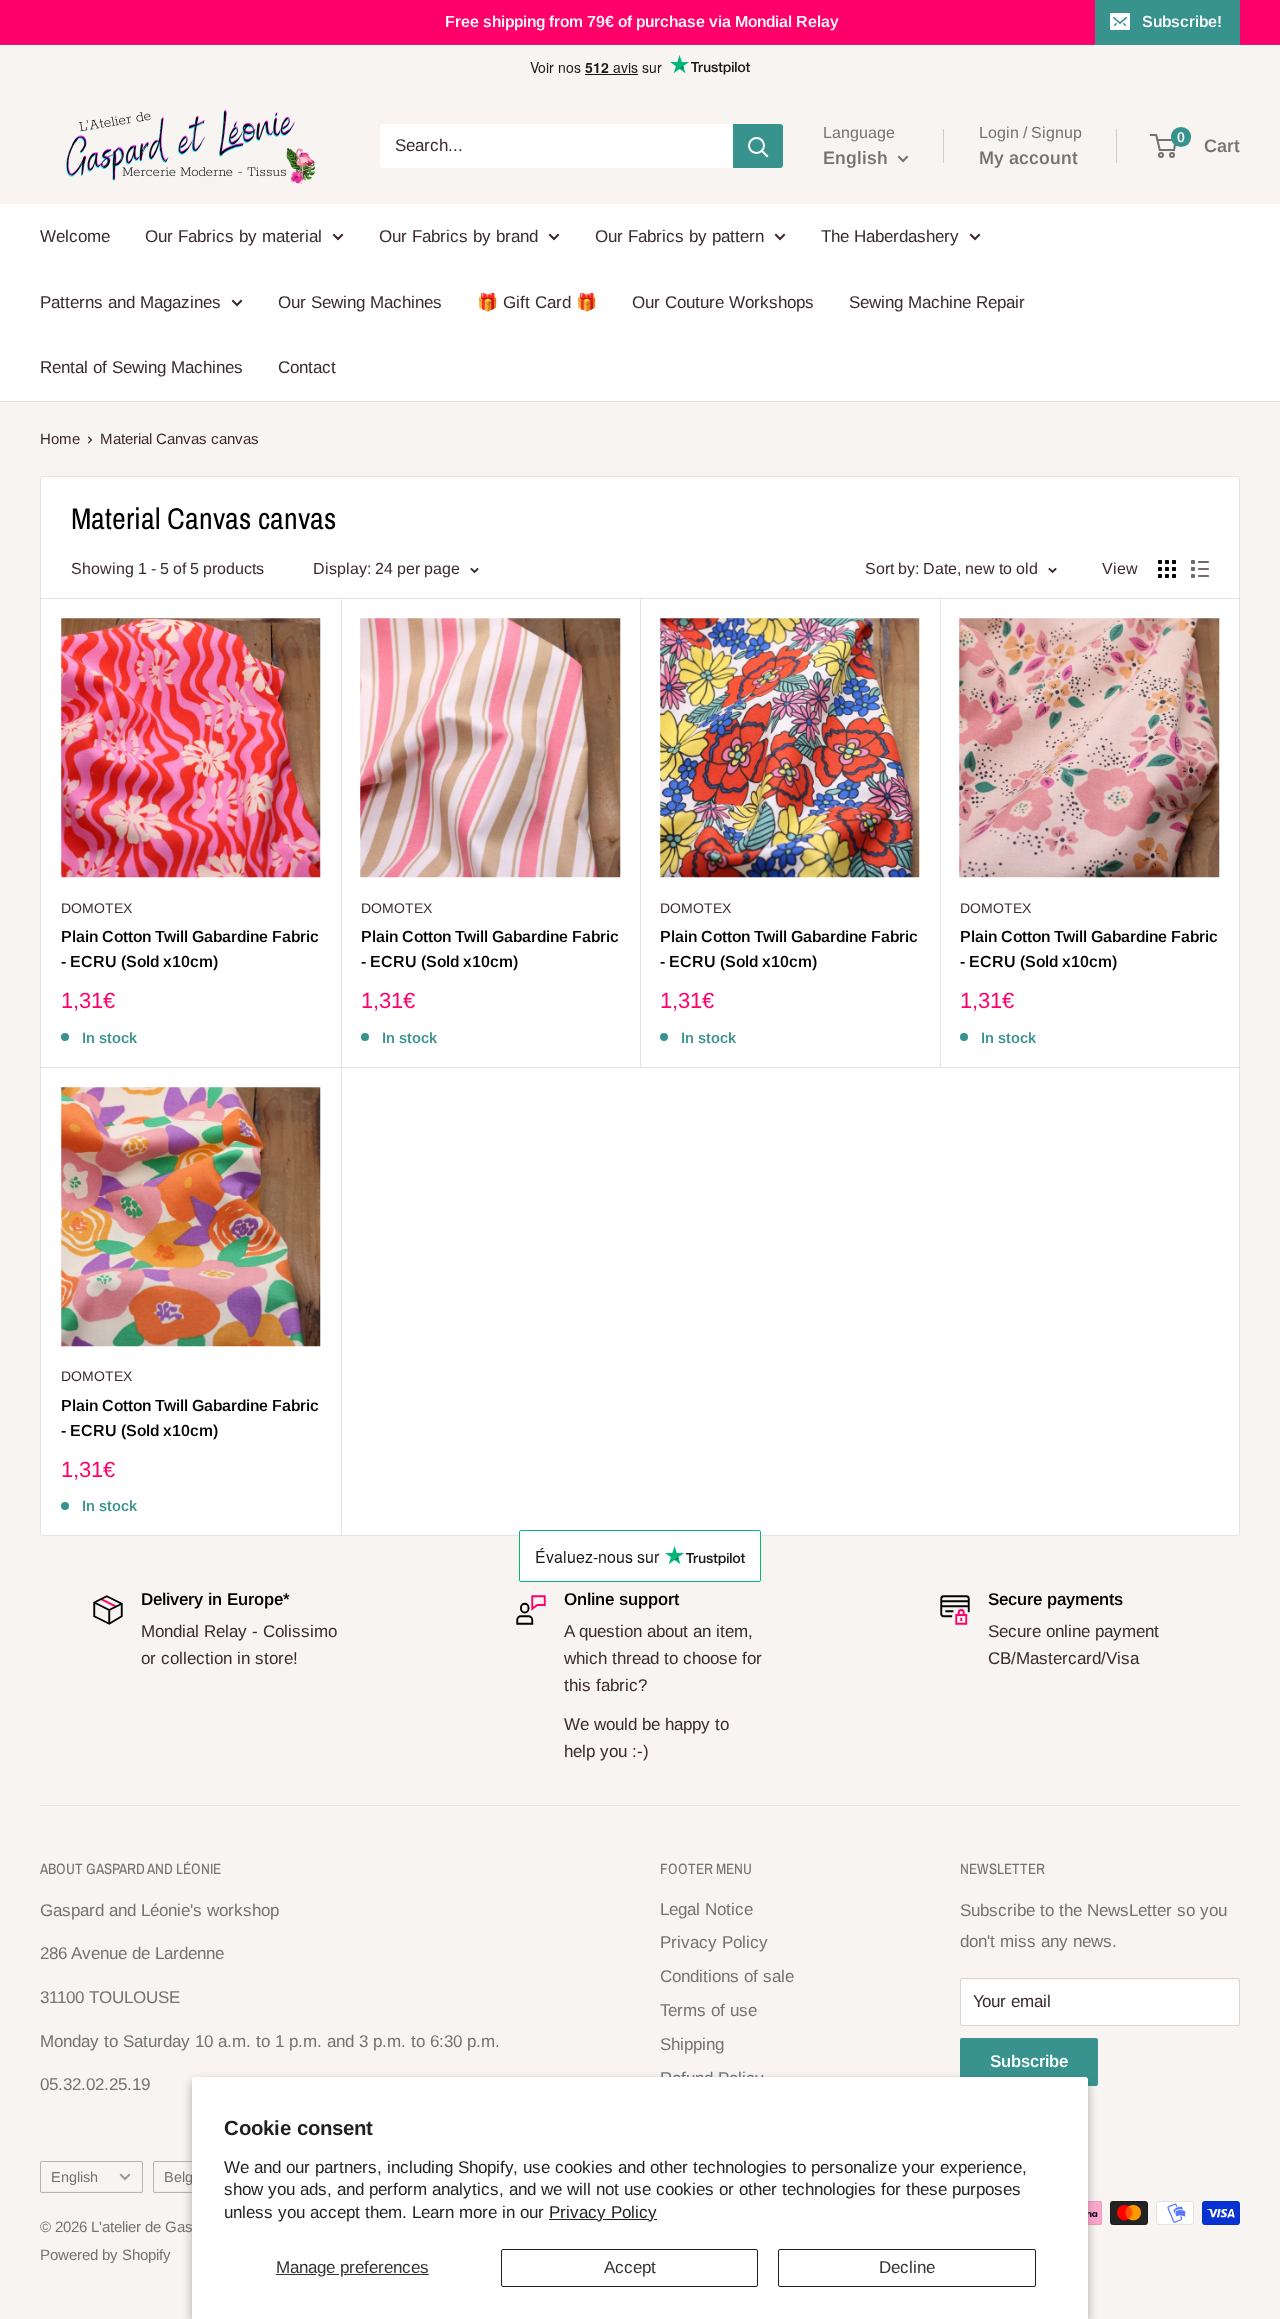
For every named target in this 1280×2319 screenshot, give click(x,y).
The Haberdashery (890, 236)
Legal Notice (706, 1909)
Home (60, 438)
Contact (307, 367)
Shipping (692, 2044)
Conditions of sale (727, 1976)
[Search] (758, 146)
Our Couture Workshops (723, 302)
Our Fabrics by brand (458, 236)
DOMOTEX (96, 908)
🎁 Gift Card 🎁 (537, 302)
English (74, 2177)
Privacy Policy (603, 2212)
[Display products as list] (1200, 569)
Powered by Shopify (105, 2254)
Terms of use (708, 2010)
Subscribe (1029, 2061)
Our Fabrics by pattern (679, 236)
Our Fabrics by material (233, 236)
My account (1028, 158)
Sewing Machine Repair (937, 302)
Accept (630, 2267)
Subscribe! (1182, 21)
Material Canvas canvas (179, 438)
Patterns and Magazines (130, 302)
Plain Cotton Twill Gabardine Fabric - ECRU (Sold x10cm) (190, 949)
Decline (907, 2267)
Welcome (75, 236)
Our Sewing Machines (360, 302)
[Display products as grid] (1167, 569)
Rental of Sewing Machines (141, 367)
